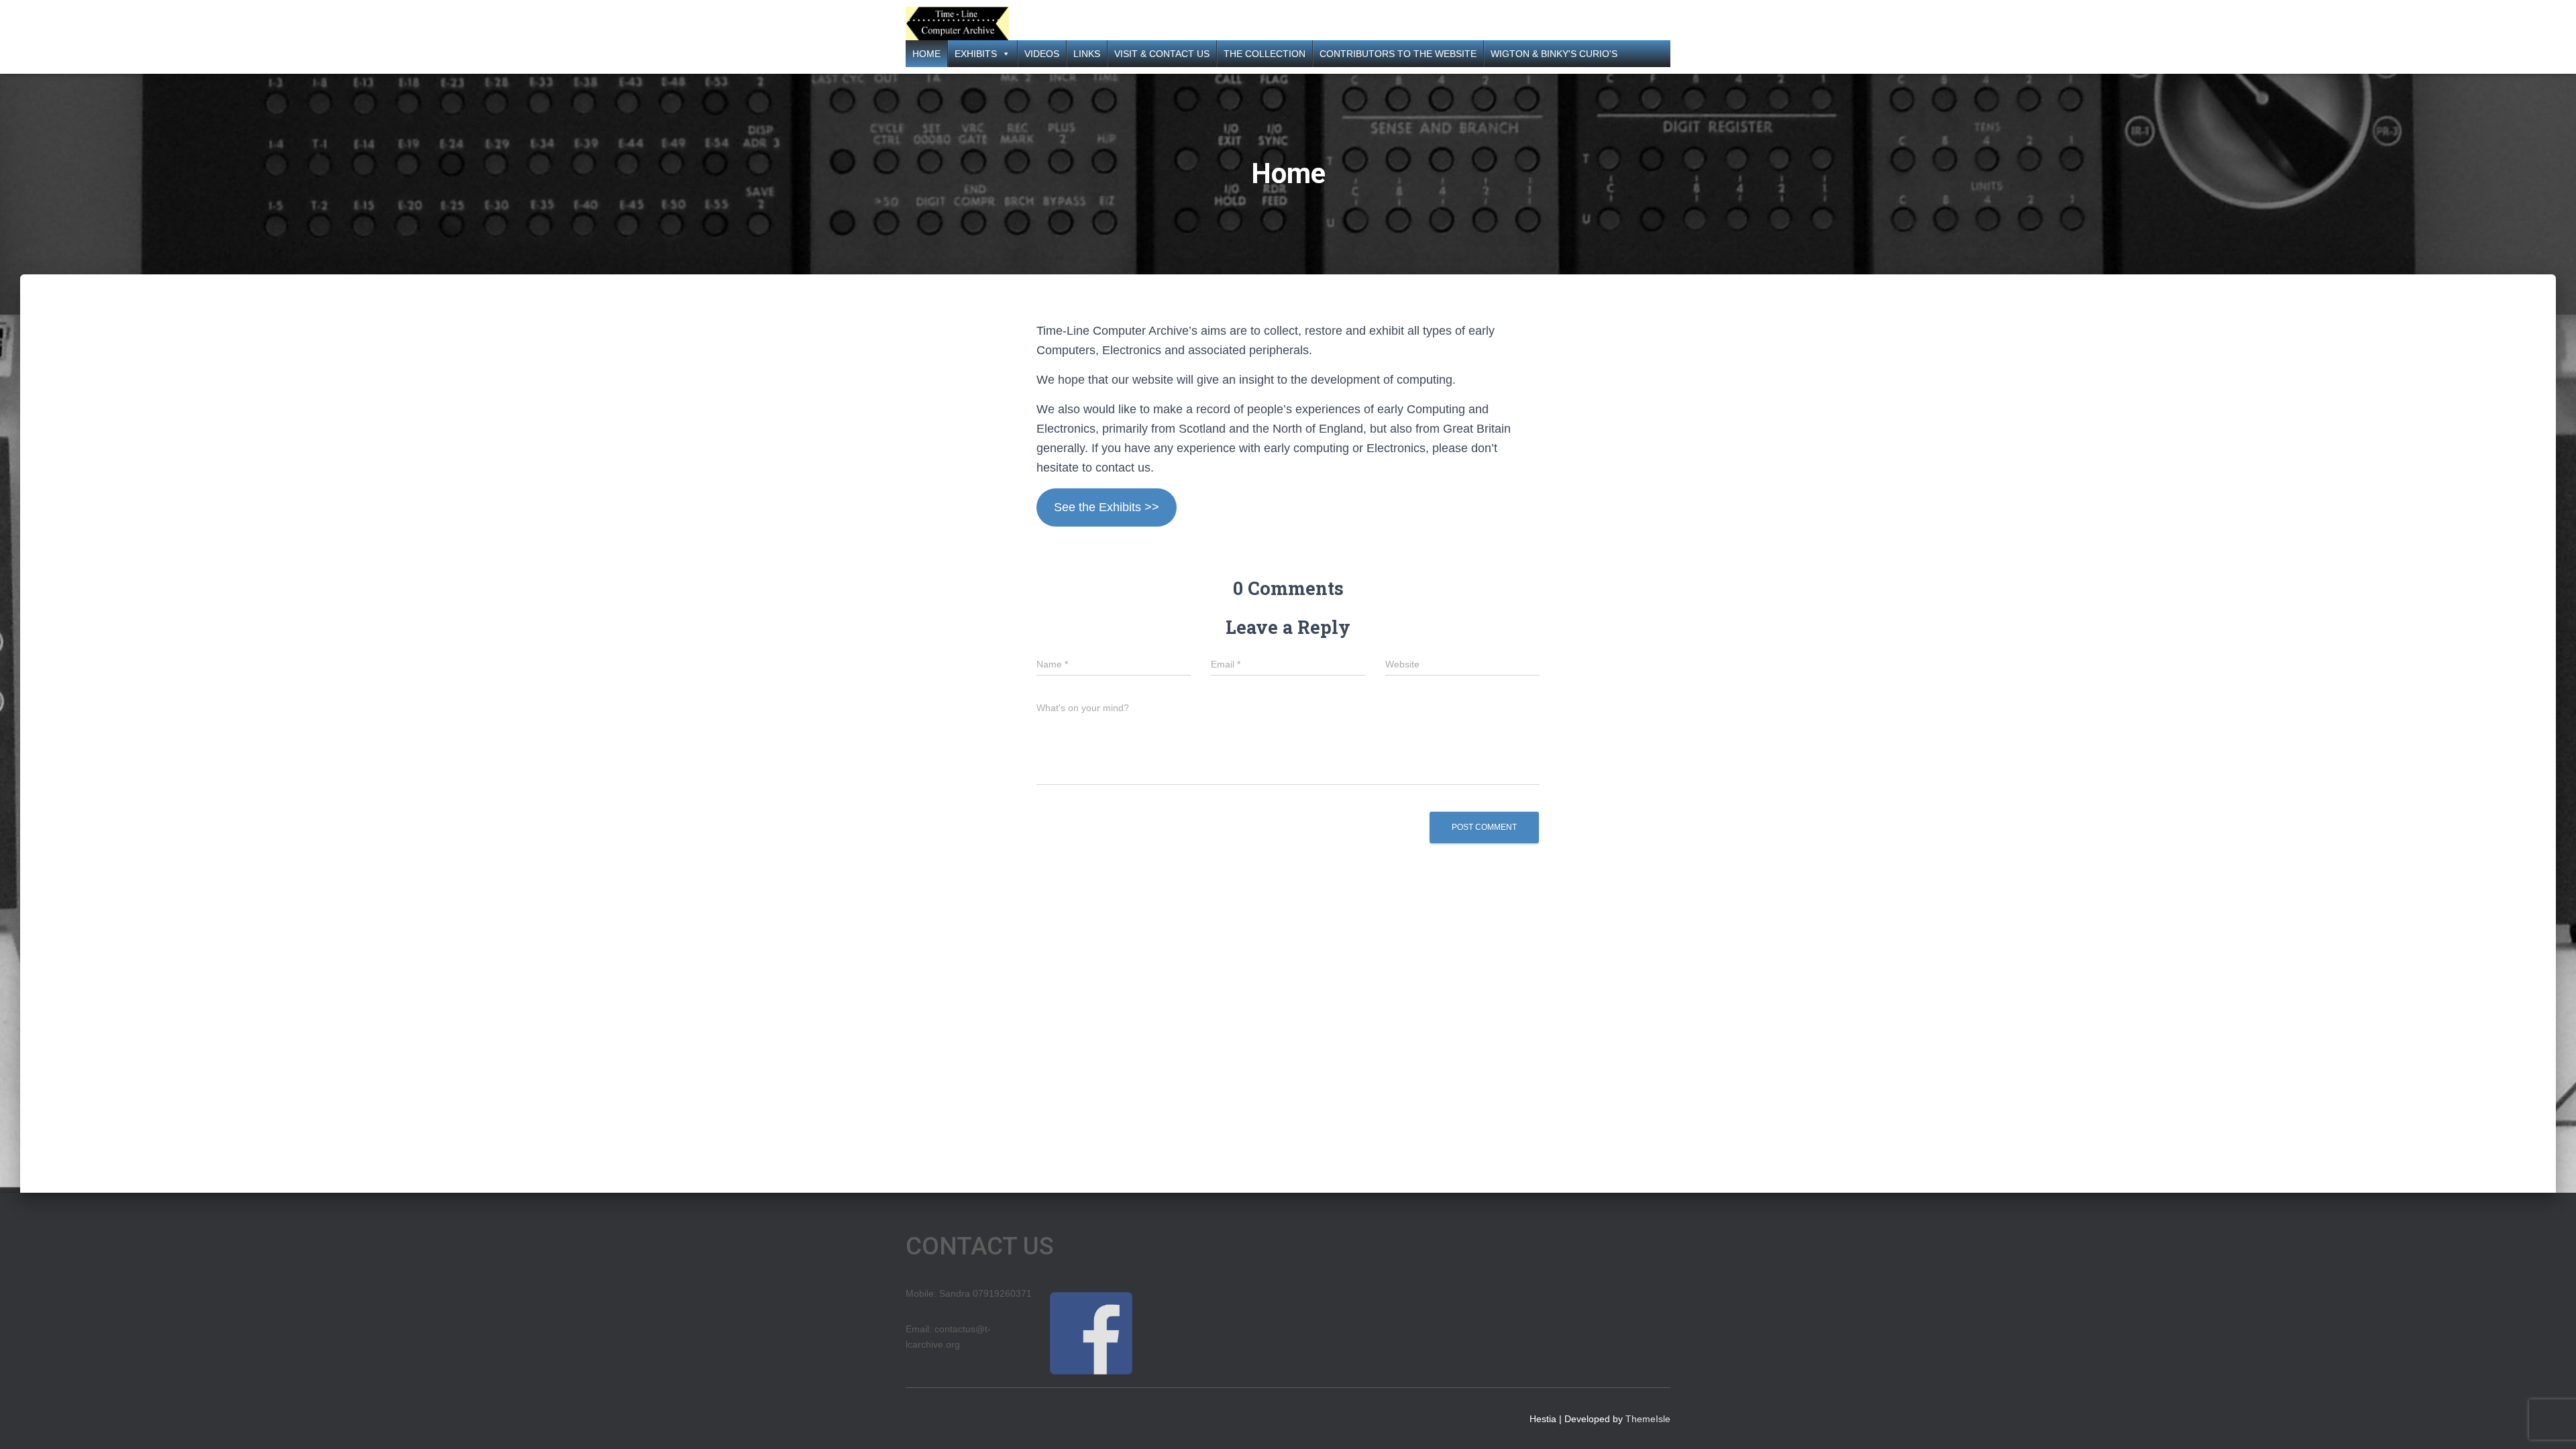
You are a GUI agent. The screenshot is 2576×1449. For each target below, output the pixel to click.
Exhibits (976, 54)
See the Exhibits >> (1107, 507)
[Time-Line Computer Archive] (957, 23)
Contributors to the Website (1398, 54)
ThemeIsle (1648, 1419)
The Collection (1265, 54)
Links (1087, 54)
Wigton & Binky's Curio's (1554, 54)
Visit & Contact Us (1162, 54)
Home (926, 54)
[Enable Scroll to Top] (2550, 1422)
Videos (1042, 54)
